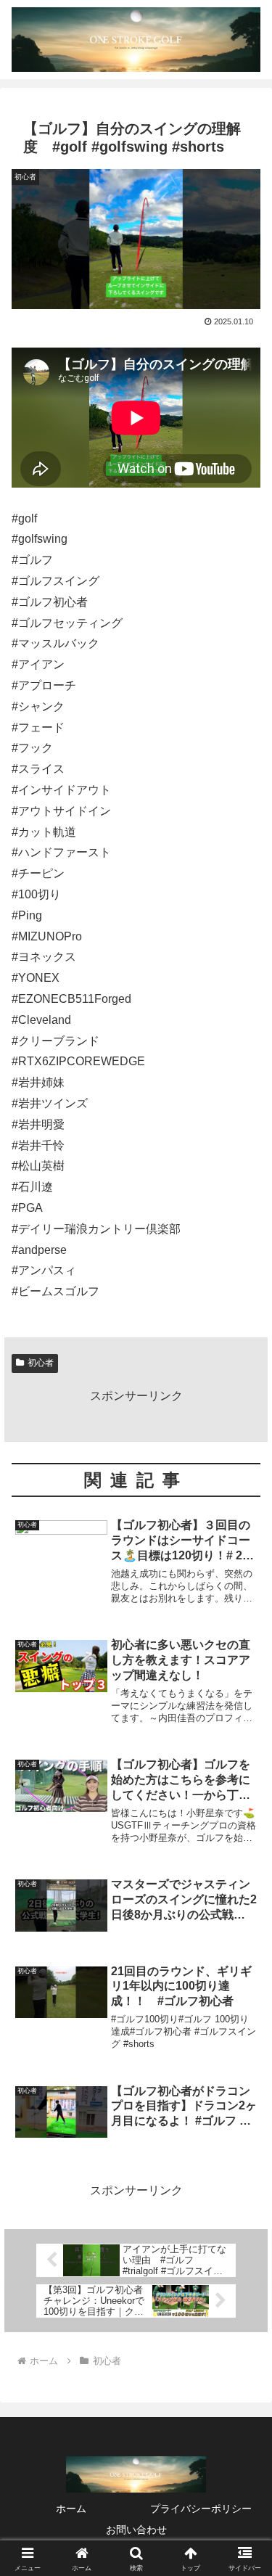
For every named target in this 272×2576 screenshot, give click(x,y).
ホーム (71, 2509)
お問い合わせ (136, 2530)
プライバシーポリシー (201, 2509)
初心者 (41, 1363)
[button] (243, 2036)
